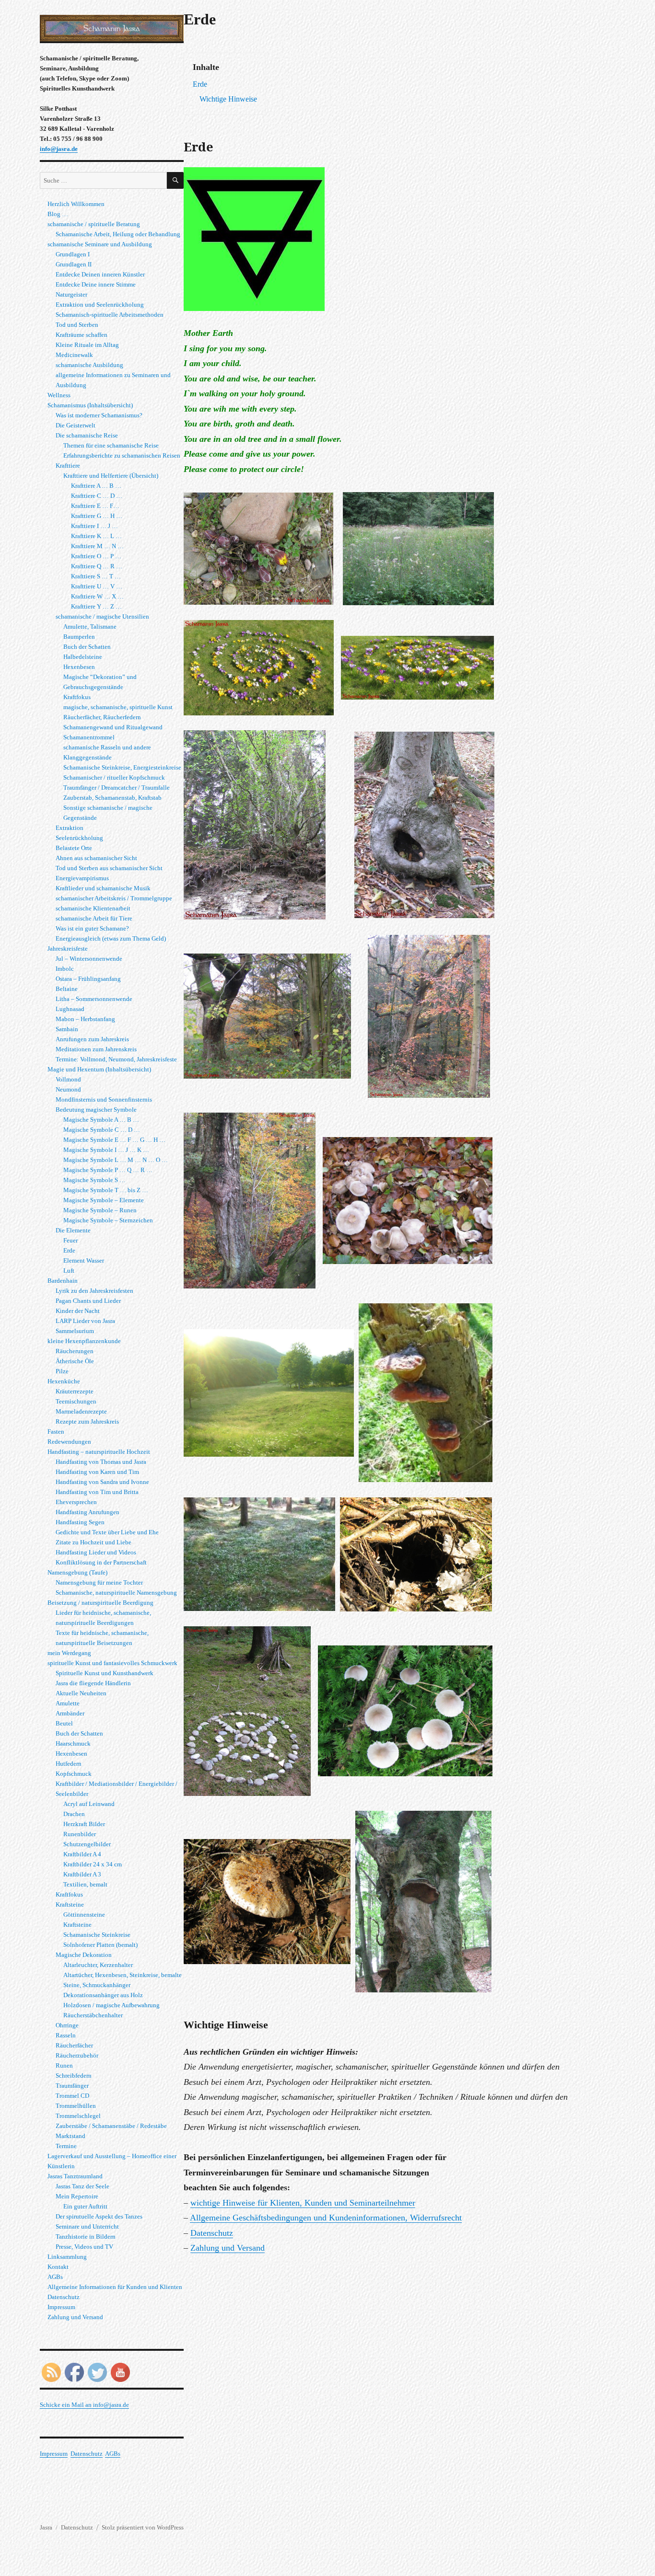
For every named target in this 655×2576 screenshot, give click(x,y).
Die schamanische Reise (87, 435)
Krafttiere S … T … (96, 576)
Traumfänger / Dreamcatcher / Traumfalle (117, 788)
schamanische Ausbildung (89, 365)
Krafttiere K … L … (96, 536)
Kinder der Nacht (78, 1311)
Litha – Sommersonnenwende (94, 999)
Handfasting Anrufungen (88, 1512)
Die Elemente (73, 1230)
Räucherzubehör (77, 2055)
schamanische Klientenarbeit (93, 908)
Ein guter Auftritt (85, 2206)
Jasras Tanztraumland (75, 2176)
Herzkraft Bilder (84, 1824)
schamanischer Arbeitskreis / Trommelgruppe (114, 898)
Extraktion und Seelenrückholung (100, 305)
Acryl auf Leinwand (89, 1804)
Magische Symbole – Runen (100, 1210)
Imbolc (65, 969)
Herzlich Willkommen (76, 204)
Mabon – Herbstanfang (85, 1019)
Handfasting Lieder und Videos (96, 1552)
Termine (66, 2146)
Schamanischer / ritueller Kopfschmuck (114, 777)
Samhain (67, 1029)
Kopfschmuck (74, 1774)
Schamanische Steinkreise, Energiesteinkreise (122, 767)
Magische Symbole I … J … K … (106, 1150)
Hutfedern (69, 1764)
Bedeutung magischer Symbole (96, 1110)
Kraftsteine (70, 1904)
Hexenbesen (79, 667)
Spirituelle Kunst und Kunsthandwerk (105, 1673)
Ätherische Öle (75, 1361)
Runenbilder (80, 1834)
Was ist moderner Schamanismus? (99, 415)
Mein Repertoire (77, 2196)
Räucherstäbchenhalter (93, 2015)
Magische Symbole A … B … (101, 1120)
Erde (69, 1250)
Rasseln (66, 2035)
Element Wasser (84, 1260)
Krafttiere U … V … (97, 586)
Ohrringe (67, 2025)
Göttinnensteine (84, 1915)
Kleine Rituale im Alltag (87, 345)
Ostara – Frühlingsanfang (88, 979)
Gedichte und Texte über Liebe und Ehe (107, 1532)
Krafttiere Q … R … (97, 566)
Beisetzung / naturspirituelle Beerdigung (100, 1603)
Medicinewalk (74, 355)
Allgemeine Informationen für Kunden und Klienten (115, 2287)
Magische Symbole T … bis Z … (106, 1190)
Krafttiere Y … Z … (96, 606)
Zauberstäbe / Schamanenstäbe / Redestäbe (111, 2126)
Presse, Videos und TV (84, 2247)
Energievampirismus (82, 878)
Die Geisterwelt (76, 425)
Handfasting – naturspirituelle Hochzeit (99, 1452)
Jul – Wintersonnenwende (89, 959)
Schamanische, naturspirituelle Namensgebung (116, 1593)
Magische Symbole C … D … (102, 1130)
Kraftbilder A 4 (82, 1854)
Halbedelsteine (83, 657)
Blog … (58, 214)
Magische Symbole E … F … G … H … (114, 1140)
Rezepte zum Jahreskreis (87, 1421)
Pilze (62, 1371)
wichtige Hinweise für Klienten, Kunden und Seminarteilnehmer (303, 2203)
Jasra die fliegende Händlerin (93, 1683)
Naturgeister (71, 294)
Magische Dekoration (84, 1955)
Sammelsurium (75, 1331)
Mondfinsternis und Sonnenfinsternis (104, 1099)
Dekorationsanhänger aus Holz (103, 1995)
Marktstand (70, 2136)
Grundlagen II (74, 264)
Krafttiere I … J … (94, 526)
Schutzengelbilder (87, 1844)
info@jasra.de (59, 149)
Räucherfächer (74, 2045)
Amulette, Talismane (90, 627)
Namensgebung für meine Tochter (99, 1582)
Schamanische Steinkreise (97, 1935)
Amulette (68, 1703)
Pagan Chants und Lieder (88, 1301)
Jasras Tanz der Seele (82, 2186)
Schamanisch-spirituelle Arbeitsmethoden (110, 315)
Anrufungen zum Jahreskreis (92, 1039)
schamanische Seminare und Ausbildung (100, 244)
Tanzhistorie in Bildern (86, 2237)
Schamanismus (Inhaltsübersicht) (90, 405)
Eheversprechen (76, 1502)
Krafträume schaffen (82, 335)
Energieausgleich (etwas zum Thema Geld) (111, 938)
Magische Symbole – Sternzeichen (108, 1220)
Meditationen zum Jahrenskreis (96, 1049)
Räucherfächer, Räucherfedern (102, 717)
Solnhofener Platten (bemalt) (100, 1945)
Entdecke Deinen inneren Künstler (100, 274)
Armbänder (70, 1713)
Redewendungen (69, 1442)
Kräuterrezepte (75, 1391)
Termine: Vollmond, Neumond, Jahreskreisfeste (116, 1059)
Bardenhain (63, 1281)
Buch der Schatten (87, 647)
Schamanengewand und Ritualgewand (113, 727)
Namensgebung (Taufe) (77, 1572)
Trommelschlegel (78, 2116)
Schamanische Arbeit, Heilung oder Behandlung (118, 234)
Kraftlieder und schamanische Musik (103, 888)
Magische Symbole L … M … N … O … (116, 1160)
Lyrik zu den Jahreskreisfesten (94, 1291)
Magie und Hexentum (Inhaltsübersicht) (99, 1069)
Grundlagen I (73, 254)
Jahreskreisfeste (68, 949)
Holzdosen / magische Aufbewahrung (111, 2005)
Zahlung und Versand (228, 2248)
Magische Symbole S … (94, 1180)
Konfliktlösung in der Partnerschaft (101, 1562)
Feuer (70, 1240)
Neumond (68, 1089)
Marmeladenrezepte (81, 1411)
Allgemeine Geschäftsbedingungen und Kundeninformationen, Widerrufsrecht (326, 2218)
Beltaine (67, 989)
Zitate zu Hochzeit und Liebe (94, 1542)
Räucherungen (75, 1351)
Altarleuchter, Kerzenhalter (98, 1965)
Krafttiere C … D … (97, 496)
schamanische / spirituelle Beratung (94, 224)
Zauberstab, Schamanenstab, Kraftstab (112, 798)
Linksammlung (67, 2257)
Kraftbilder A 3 (82, 1874)
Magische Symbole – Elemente (104, 1200)
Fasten (56, 1432)
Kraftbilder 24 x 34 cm (93, 1864)
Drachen (74, 1814)
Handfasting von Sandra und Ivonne (102, 1482)
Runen (64, 2065)
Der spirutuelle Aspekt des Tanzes (99, 2216)
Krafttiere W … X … (97, 596)
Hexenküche (64, 1381)
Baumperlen (79, 637)
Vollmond (68, 1079)
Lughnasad (70, 1009)
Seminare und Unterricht (87, 2226)
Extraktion (70, 828)
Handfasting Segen (80, 1522)
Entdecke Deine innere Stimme (96, 284)
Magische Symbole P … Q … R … (108, 1170)
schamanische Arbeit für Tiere (94, 918)
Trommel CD (72, 2096)
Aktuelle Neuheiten (81, 1693)
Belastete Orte (74, 848)
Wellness (59, 395)
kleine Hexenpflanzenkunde (84, 1341)
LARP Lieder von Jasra (85, 1321)
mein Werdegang (69, 1653)
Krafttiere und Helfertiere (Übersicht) (111, 476)
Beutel (64, 1723)
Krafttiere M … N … (97, 546)
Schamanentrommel (89, 737)
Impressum (61, 2307)
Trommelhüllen (76, 2106)
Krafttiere (68, 466)
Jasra (46, 2527)
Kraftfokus (77, 697)
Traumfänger (72, 2086)
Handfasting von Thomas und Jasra (101, 1462)
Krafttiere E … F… (95, 506)
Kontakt (58, 2267)
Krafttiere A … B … (96, 486)
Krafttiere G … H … (97, 516)
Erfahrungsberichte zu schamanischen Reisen (122, 455)
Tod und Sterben (77, 325)
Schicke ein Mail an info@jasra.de (84, 2405)
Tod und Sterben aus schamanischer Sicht (109, 868)
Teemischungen (76, 1401)
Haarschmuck (73, 1743)
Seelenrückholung (79, 838)
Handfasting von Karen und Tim (97, 1472)
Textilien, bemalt (85, 1884)
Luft (69, 1271)
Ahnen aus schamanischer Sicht (96, 858)
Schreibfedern (74, 2076)
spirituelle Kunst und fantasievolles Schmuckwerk (112, 1663)
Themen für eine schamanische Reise (111, 445)
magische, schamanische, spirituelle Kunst (118, 707)
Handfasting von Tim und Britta (97, 1492)
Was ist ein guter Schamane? (92, 928)
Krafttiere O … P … (96, 556)
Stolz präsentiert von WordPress (143, 2527)
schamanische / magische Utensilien (102, 616)
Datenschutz (212, 2233)
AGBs (55, 2277)
